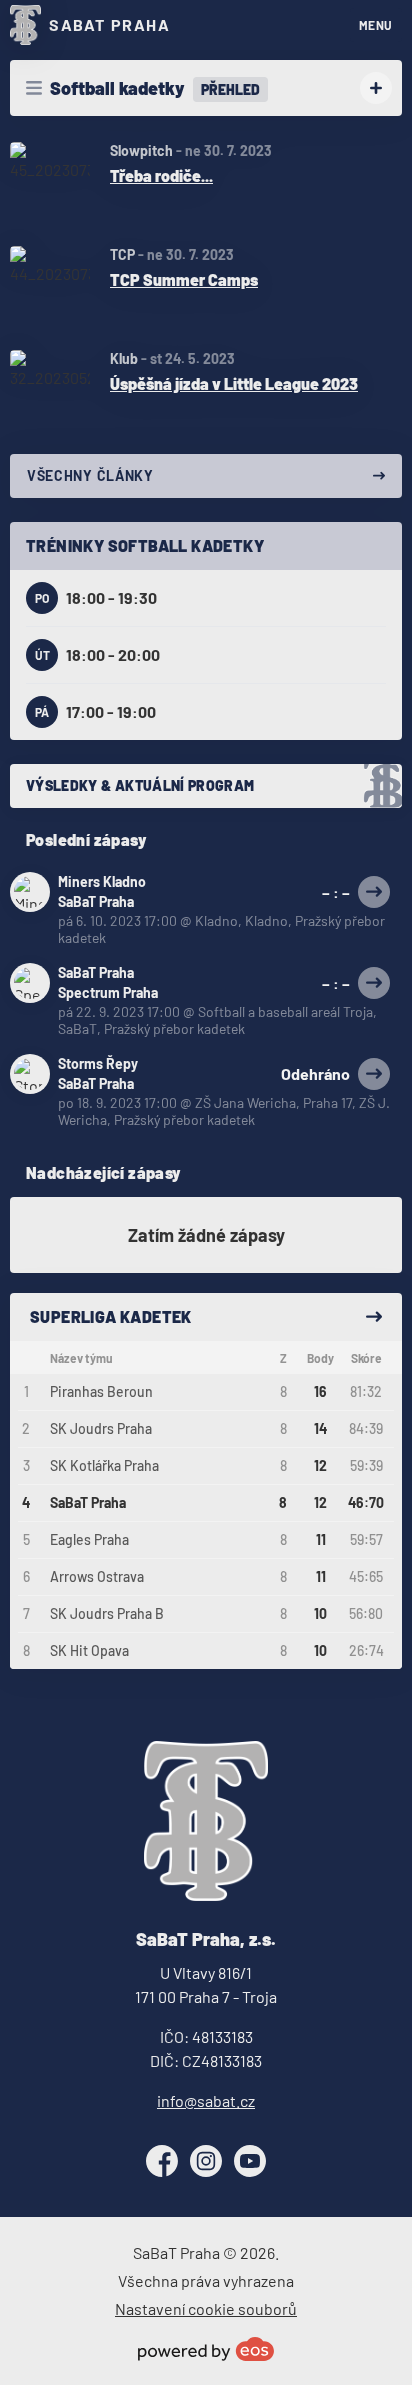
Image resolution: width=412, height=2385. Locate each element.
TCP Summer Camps (184, 279)
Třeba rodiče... (161, 175)
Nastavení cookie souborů (206, 2308)
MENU (376, 25)
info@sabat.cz (206, 2100)
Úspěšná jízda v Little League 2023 (234, 383)
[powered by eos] (206, 2349)
